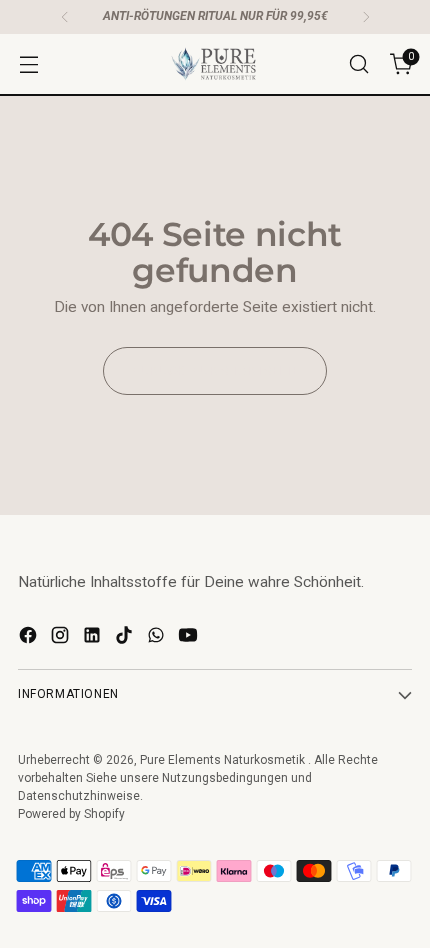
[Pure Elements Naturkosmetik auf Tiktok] (126, 638)
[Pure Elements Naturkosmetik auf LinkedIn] (94, 638)
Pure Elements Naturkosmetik (224, 760)
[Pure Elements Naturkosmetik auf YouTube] (190, 638)
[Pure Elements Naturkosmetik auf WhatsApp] (158, 638)
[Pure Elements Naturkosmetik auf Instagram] (62, 638)
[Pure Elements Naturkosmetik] (215, 64)
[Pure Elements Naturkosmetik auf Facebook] (30, 638)
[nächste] (366, 17)
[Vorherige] (65, 17)
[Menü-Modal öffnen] (28, 64)
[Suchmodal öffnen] (358, 64)
